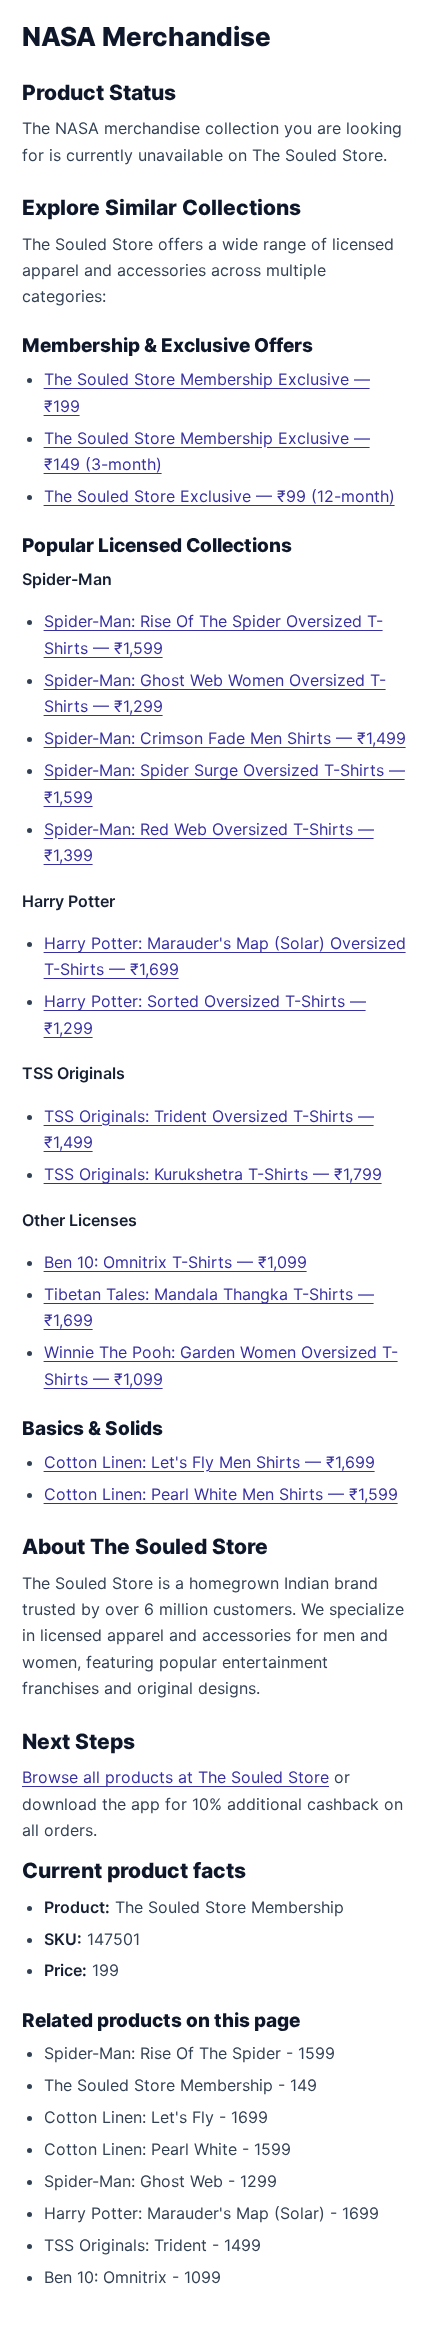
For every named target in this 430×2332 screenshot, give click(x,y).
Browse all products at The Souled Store (175, 1777)
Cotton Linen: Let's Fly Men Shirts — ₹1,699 (209, 1462)
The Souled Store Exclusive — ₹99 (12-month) (219, 496)
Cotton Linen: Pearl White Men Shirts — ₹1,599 (221, 1494)
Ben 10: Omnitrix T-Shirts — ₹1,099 (175, 1262)
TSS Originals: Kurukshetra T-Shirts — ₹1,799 (213, 1174)
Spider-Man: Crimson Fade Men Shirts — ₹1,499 (225, 738)
